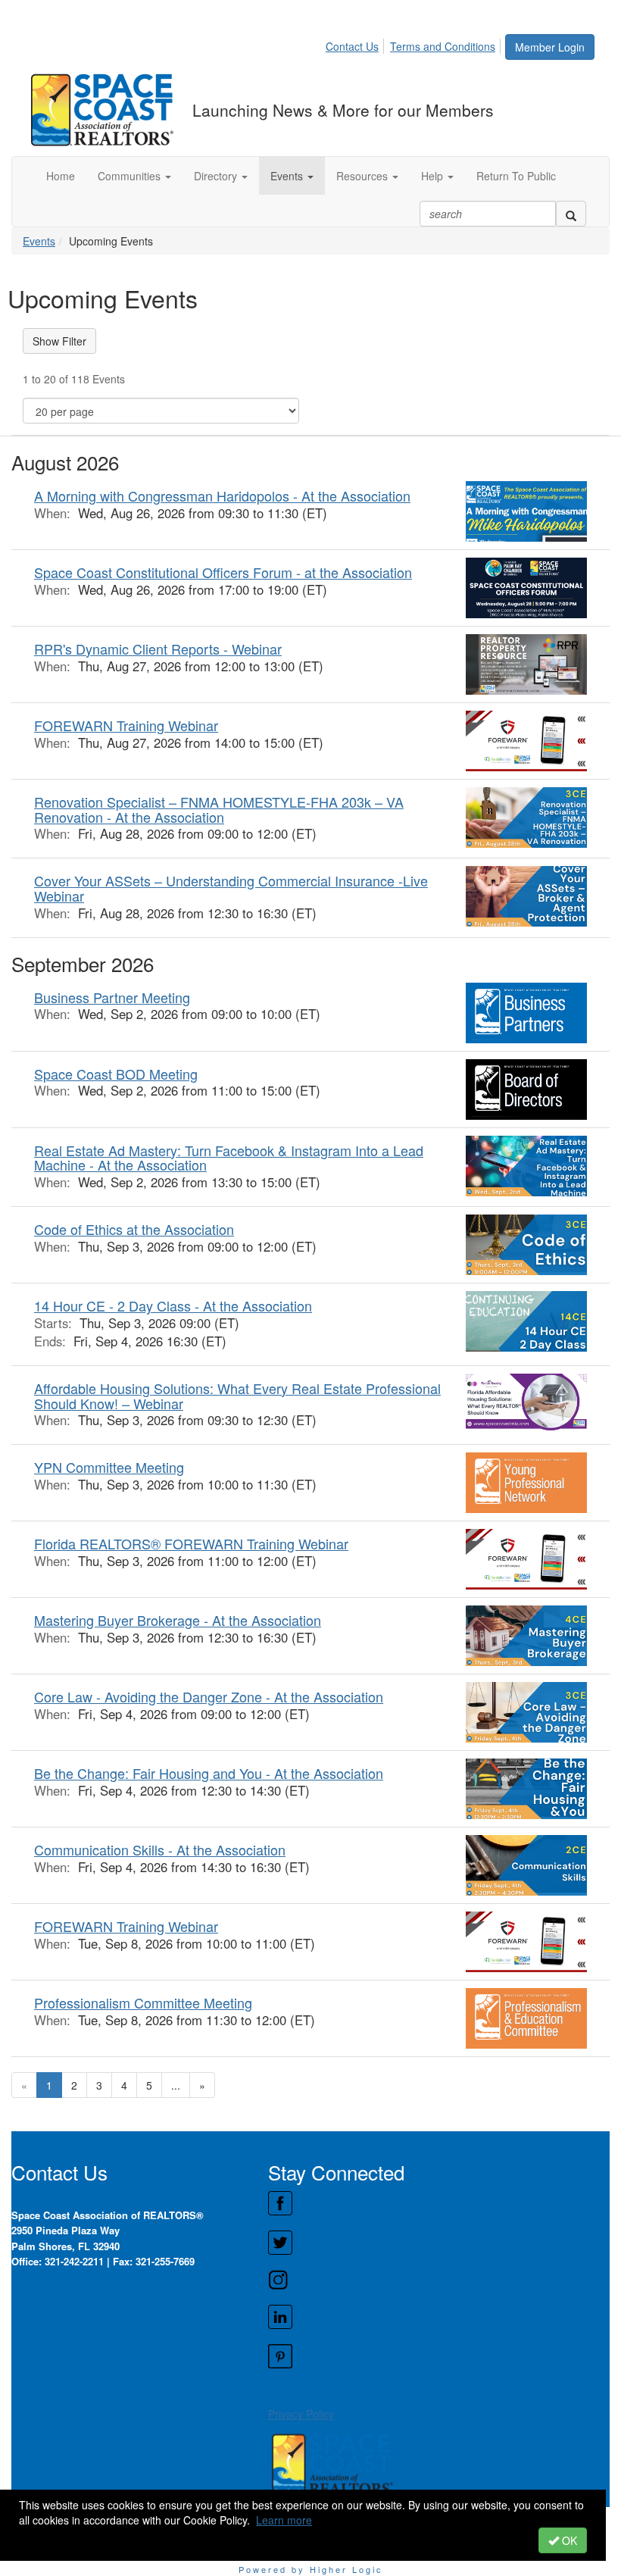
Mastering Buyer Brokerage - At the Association (178, 1620)
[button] (134, 176)
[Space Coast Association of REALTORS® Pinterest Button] (438, 2356)
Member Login (550, 47)
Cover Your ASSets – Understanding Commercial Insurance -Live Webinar (231, 888)
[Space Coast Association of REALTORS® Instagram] (438, 2280)
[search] (571, 214)
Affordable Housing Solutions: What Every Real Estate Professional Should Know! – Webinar (237, 1396)
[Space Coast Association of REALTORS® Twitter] (438, 2243)
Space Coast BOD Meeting (116, 1074)
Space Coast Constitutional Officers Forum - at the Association (223, 572)
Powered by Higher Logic (311, 2569)
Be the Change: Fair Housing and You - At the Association (209, 1773)
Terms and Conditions (443, 46)
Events (39, 241)
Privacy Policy (301, 2414)
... (176, 2085)
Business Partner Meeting (112, 997)
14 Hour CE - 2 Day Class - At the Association (173, 1305)
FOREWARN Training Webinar (126, 725)
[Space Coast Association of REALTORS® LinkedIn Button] (438, 2317)
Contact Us (352, 46)
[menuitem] (356, 44)
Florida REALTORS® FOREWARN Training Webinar (191, 1543)
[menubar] (415, 44)
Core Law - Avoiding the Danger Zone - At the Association (209, 1696)
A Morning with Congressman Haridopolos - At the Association (222, 496)
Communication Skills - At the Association (160, 1849)
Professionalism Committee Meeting (143, 2002)
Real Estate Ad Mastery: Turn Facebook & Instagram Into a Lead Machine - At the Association (229, 1158)
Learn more (284, 2520)
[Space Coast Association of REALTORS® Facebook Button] (438, 2203)
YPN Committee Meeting (109, 1467)
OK (568, 2540)
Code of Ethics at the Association (134, 1229)
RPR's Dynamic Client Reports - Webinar (158, 649)
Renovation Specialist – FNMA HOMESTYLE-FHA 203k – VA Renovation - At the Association (219, 809)
